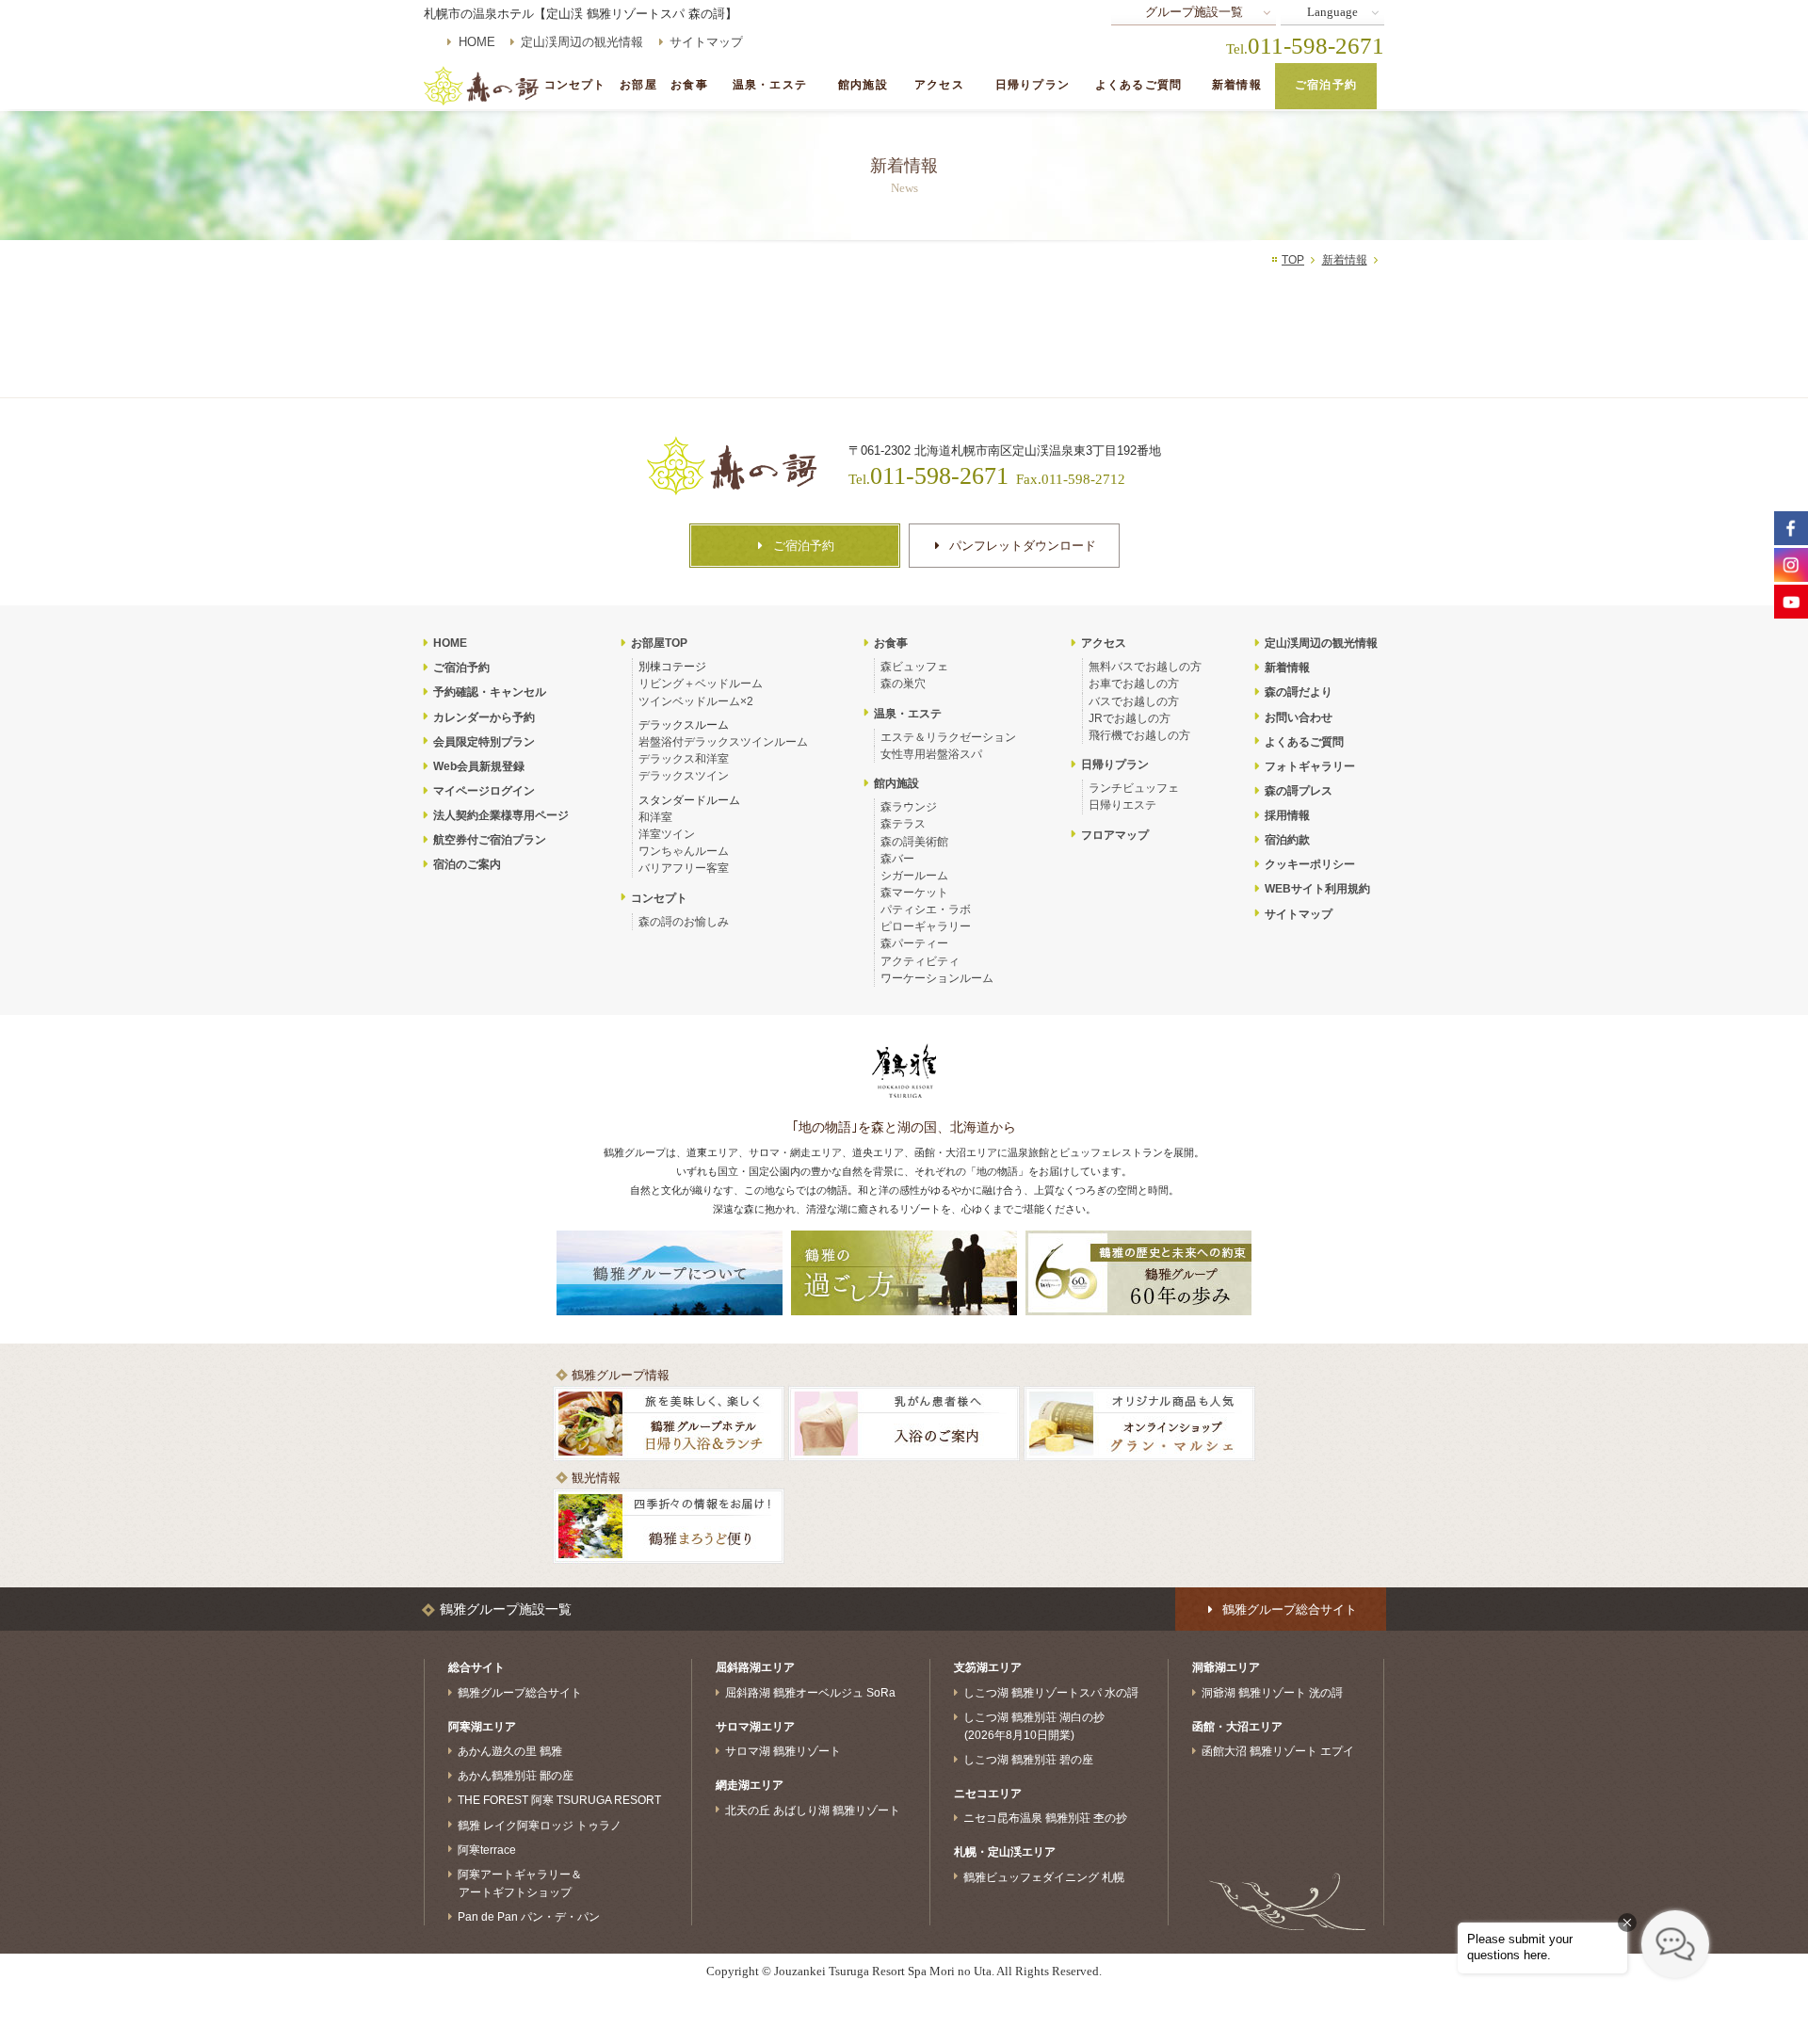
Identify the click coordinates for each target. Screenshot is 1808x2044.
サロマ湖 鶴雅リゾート (783, 1751)
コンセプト (575, 85)
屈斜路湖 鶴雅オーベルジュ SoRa (810, 1693)
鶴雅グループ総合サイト (520, 1693)
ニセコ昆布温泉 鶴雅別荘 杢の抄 (1045, 1818)
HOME (477, 42)
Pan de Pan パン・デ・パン (529, 1917)
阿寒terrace (487, 1849)
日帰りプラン (1033, 85)
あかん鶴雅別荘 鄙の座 (516, 1776)
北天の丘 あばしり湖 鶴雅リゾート (813, 1810)
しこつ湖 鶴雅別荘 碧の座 (1028, 1760)
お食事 (689, 85)
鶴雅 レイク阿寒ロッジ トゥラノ (540, 1825)
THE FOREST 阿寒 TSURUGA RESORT (559, 1800)
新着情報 (1237, 85)
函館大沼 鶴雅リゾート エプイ (1278, 1751)
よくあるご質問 (1138, 85)
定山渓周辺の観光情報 (582, 42)
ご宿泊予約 (1326, 85)
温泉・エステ (770, 85)
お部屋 (638, 85)
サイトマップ (706, 42)
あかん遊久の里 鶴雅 (510, 1751)
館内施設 (863, 85)
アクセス (939, 85)
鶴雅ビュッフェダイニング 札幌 (1044, 1876)
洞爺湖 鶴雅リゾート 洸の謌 (1272, 1693)
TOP (1293, 260)
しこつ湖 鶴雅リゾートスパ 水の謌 (1051, 1693)
